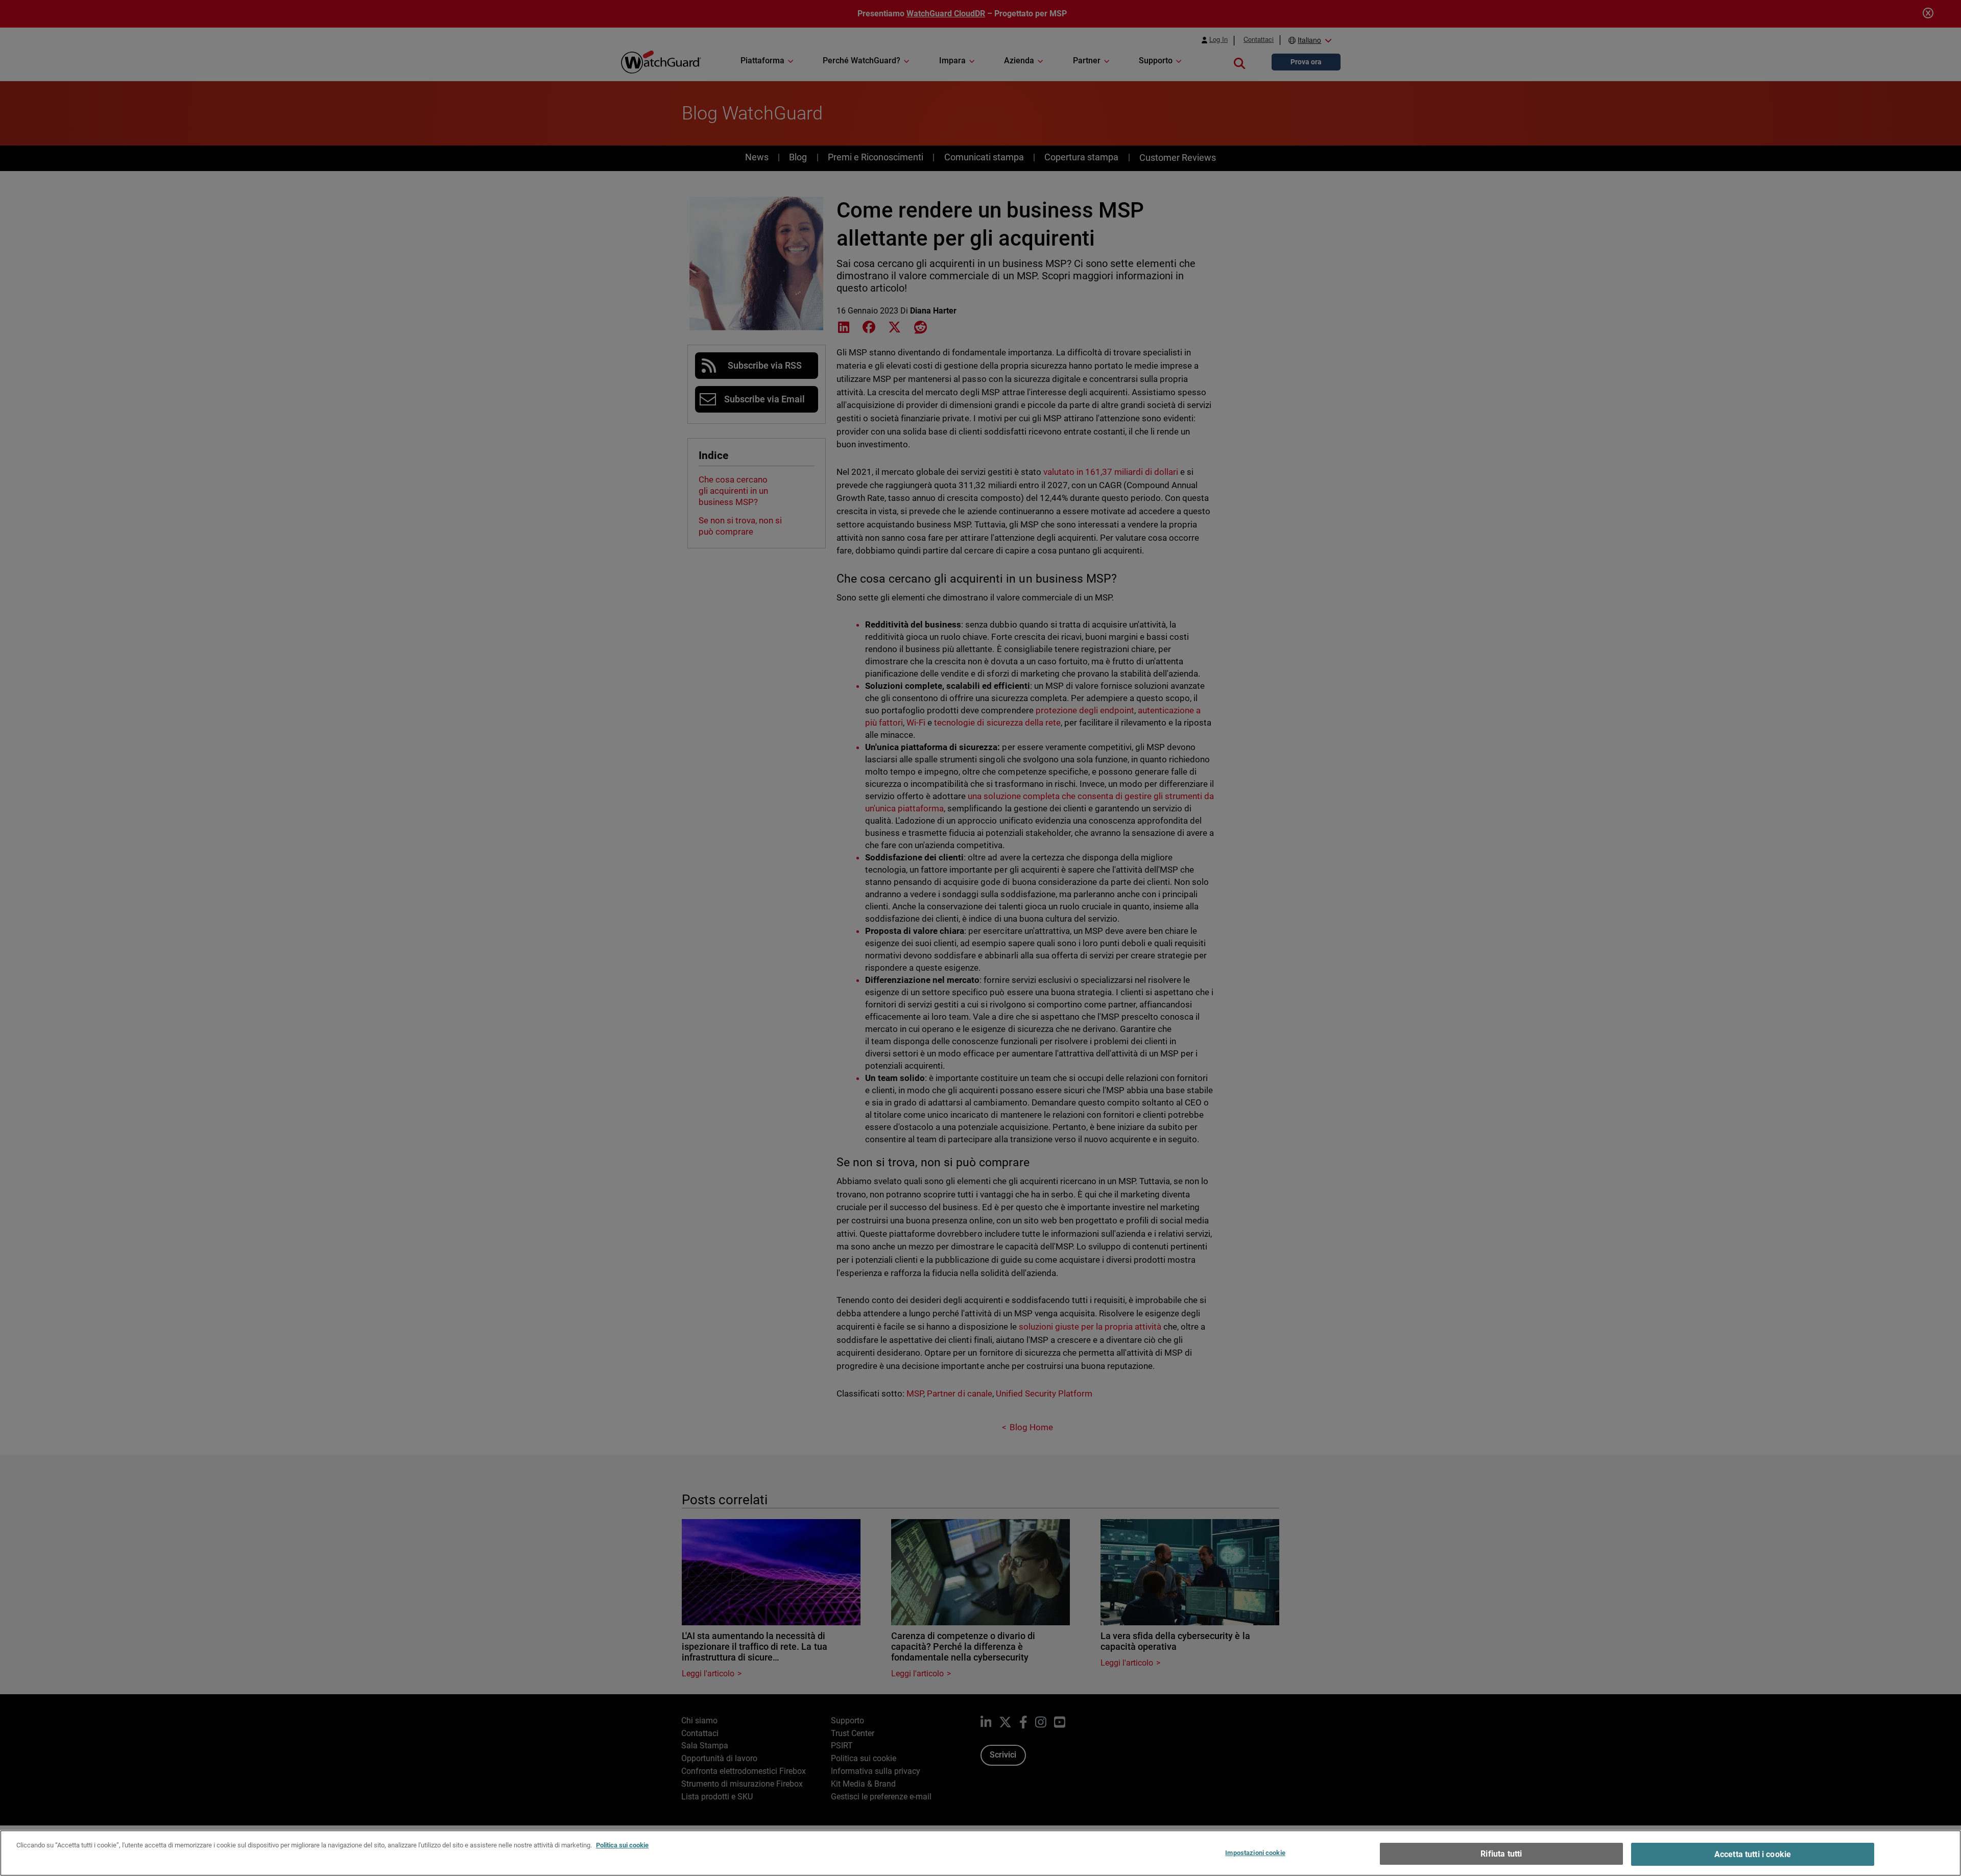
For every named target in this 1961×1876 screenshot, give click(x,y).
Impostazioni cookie (1255, 1853)
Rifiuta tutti (1501, 1854)
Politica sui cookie (622, 1845)
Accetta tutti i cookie (1753, 1854)
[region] (980, 1853)
